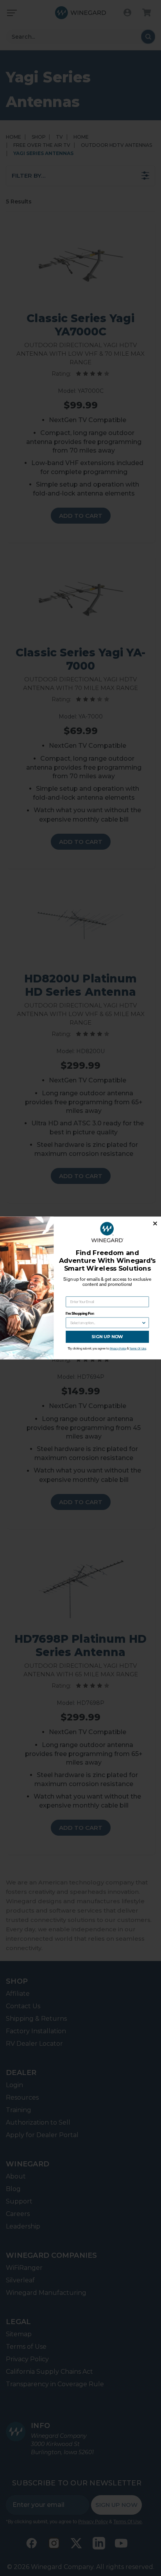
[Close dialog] (155, 1224)
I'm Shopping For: (80, 1314)
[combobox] (106, 1323)
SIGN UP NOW (107, 1337)
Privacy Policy (118, 1349)
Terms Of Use (138, 1349)
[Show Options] (144, 1323)
